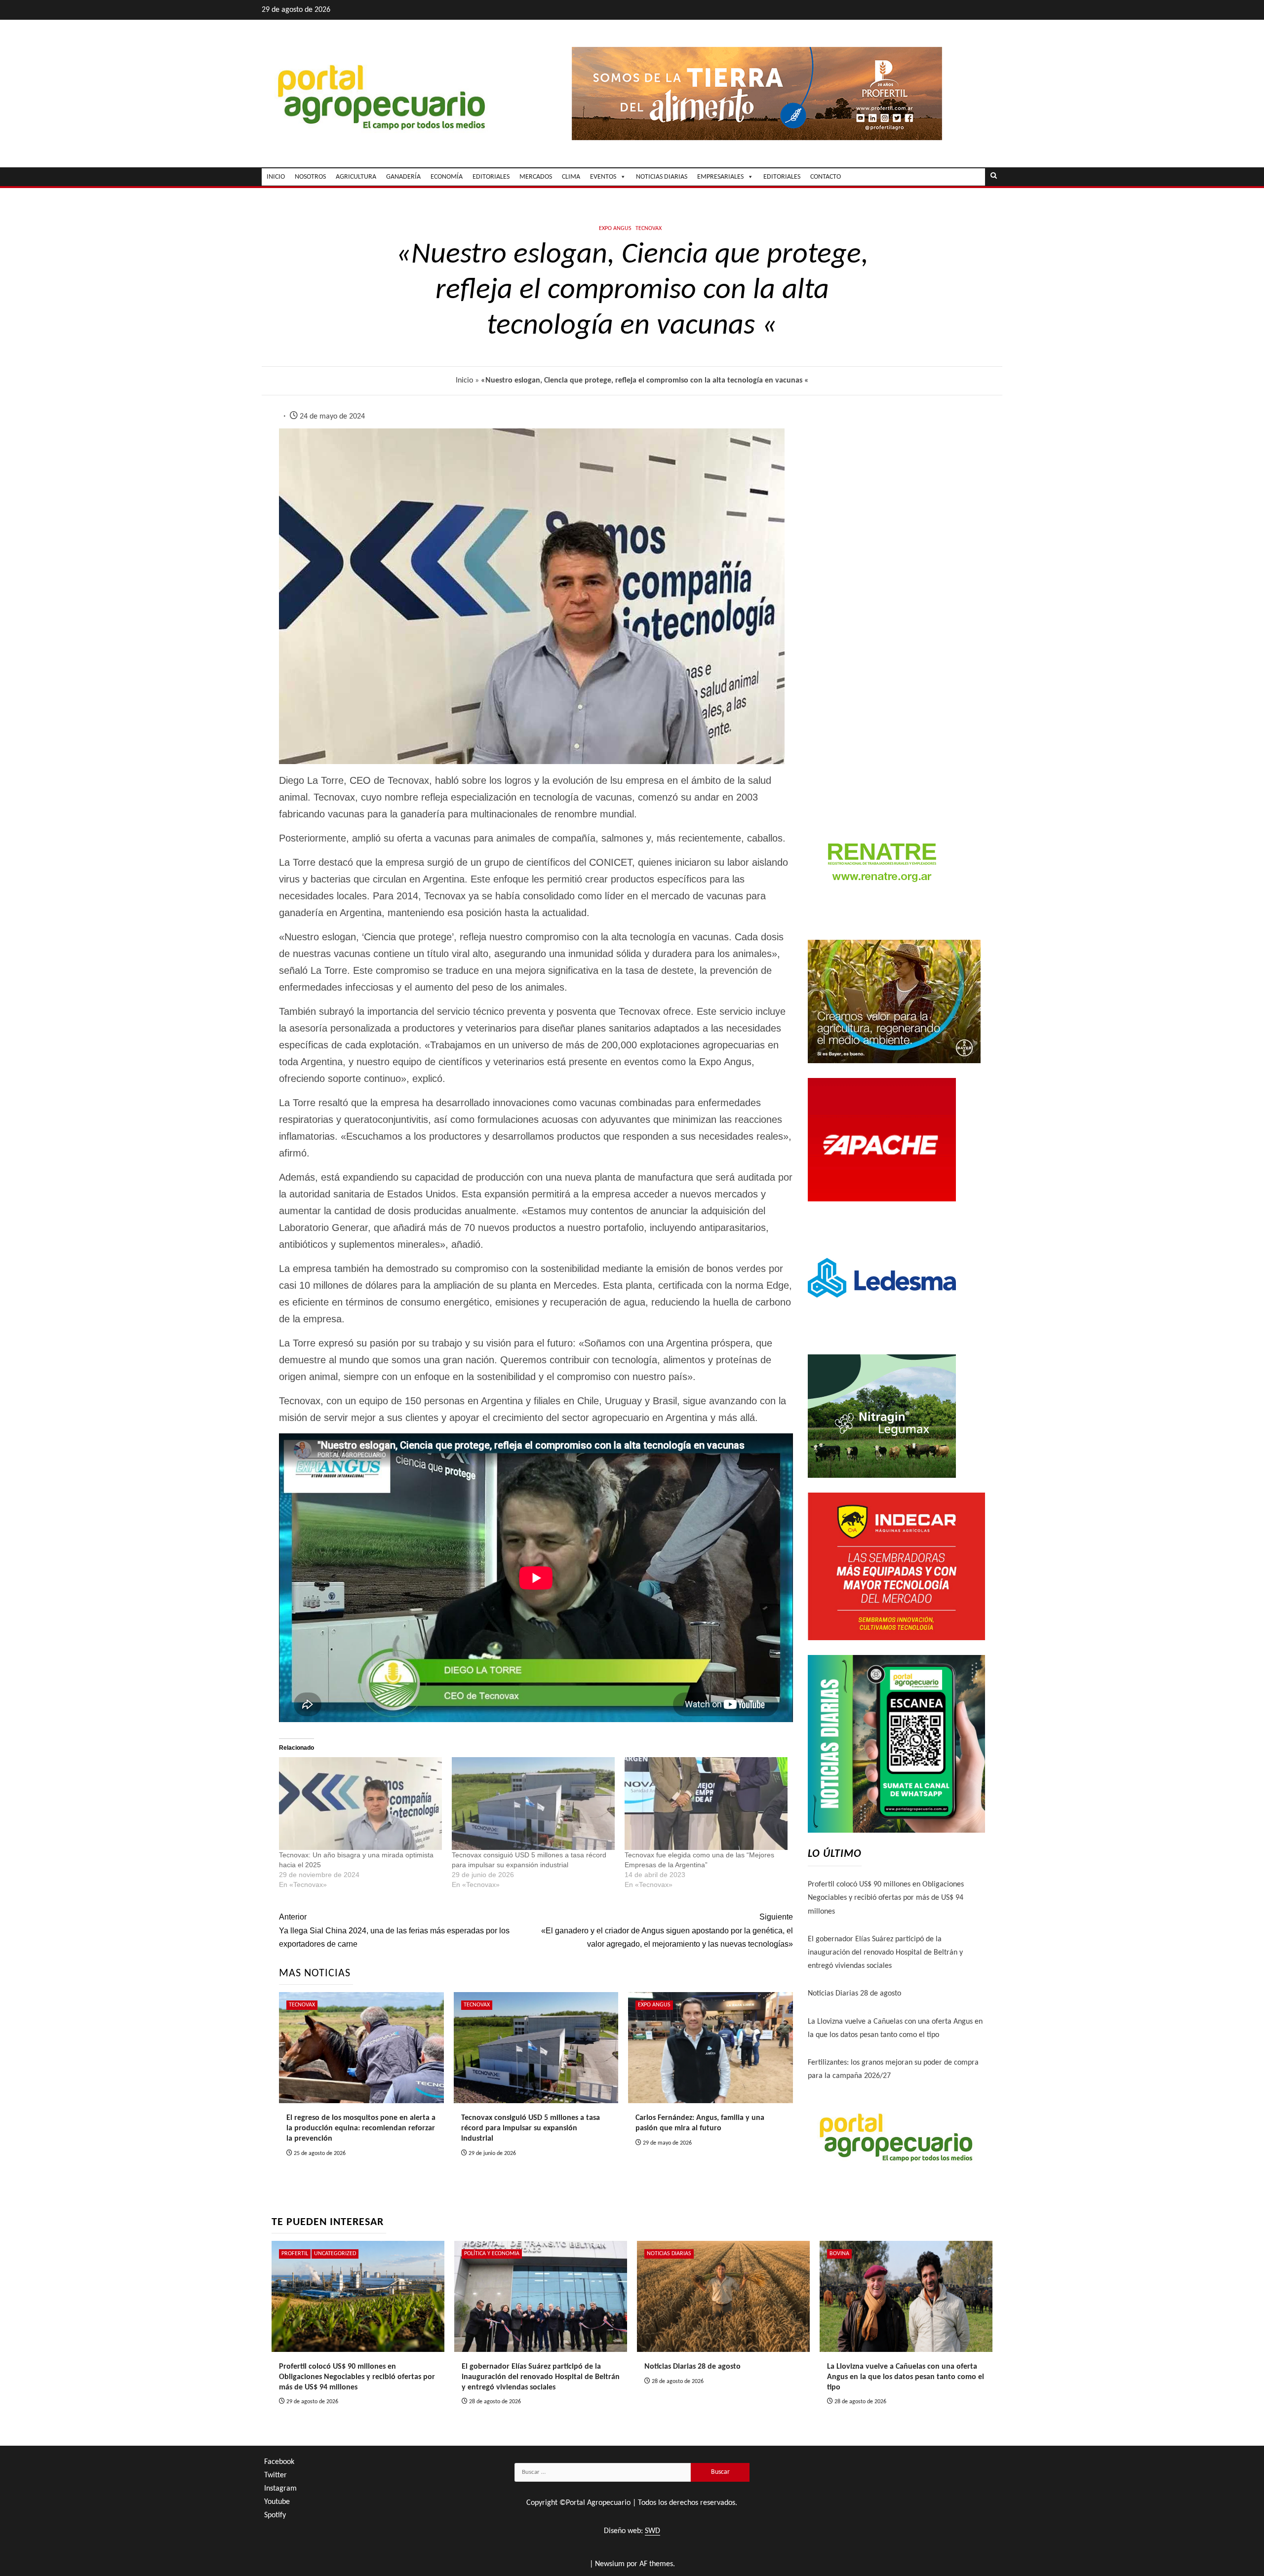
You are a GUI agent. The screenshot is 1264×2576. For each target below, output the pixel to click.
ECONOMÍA (447, 177)
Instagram (280, 2489)
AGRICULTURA (356, 177)
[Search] (994, 177)
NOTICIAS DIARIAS (662, 177)
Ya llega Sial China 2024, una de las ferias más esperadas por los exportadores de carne (394, 1930)
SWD (652, 2531)
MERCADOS (536, 177)
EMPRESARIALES (720, 177)
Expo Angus (615, 229)
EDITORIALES (491, 177)
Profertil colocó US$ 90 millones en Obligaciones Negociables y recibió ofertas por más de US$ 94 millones (886, 1898)
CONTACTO (826, 177)
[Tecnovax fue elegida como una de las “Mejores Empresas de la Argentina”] (706, 1804)
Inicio (464, 381)
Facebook (279, 2462)
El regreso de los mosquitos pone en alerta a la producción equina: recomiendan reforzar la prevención (361, 2128)
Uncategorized (335, 2254)
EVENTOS (603, 177)
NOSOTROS (310, 177)
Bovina (839, 2254)
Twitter (276, 2475)
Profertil (295, 2254)
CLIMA (571, 177)
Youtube (277, 2502)
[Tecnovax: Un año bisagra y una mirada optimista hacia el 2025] (360, 1804)
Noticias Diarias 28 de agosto (854, 1994)
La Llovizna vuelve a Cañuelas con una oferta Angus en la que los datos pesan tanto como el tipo (906, 2377)
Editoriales (782, 177)
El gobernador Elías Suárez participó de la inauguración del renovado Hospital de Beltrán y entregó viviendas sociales (885, 1953)
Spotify (275, 2515)
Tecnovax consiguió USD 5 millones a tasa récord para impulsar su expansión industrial (531, 2128)
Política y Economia (492, 2254)
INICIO (276, 177)
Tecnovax (649, 229)
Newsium (610, 2564)
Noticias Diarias (669, 2254)
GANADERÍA (403, 177)
